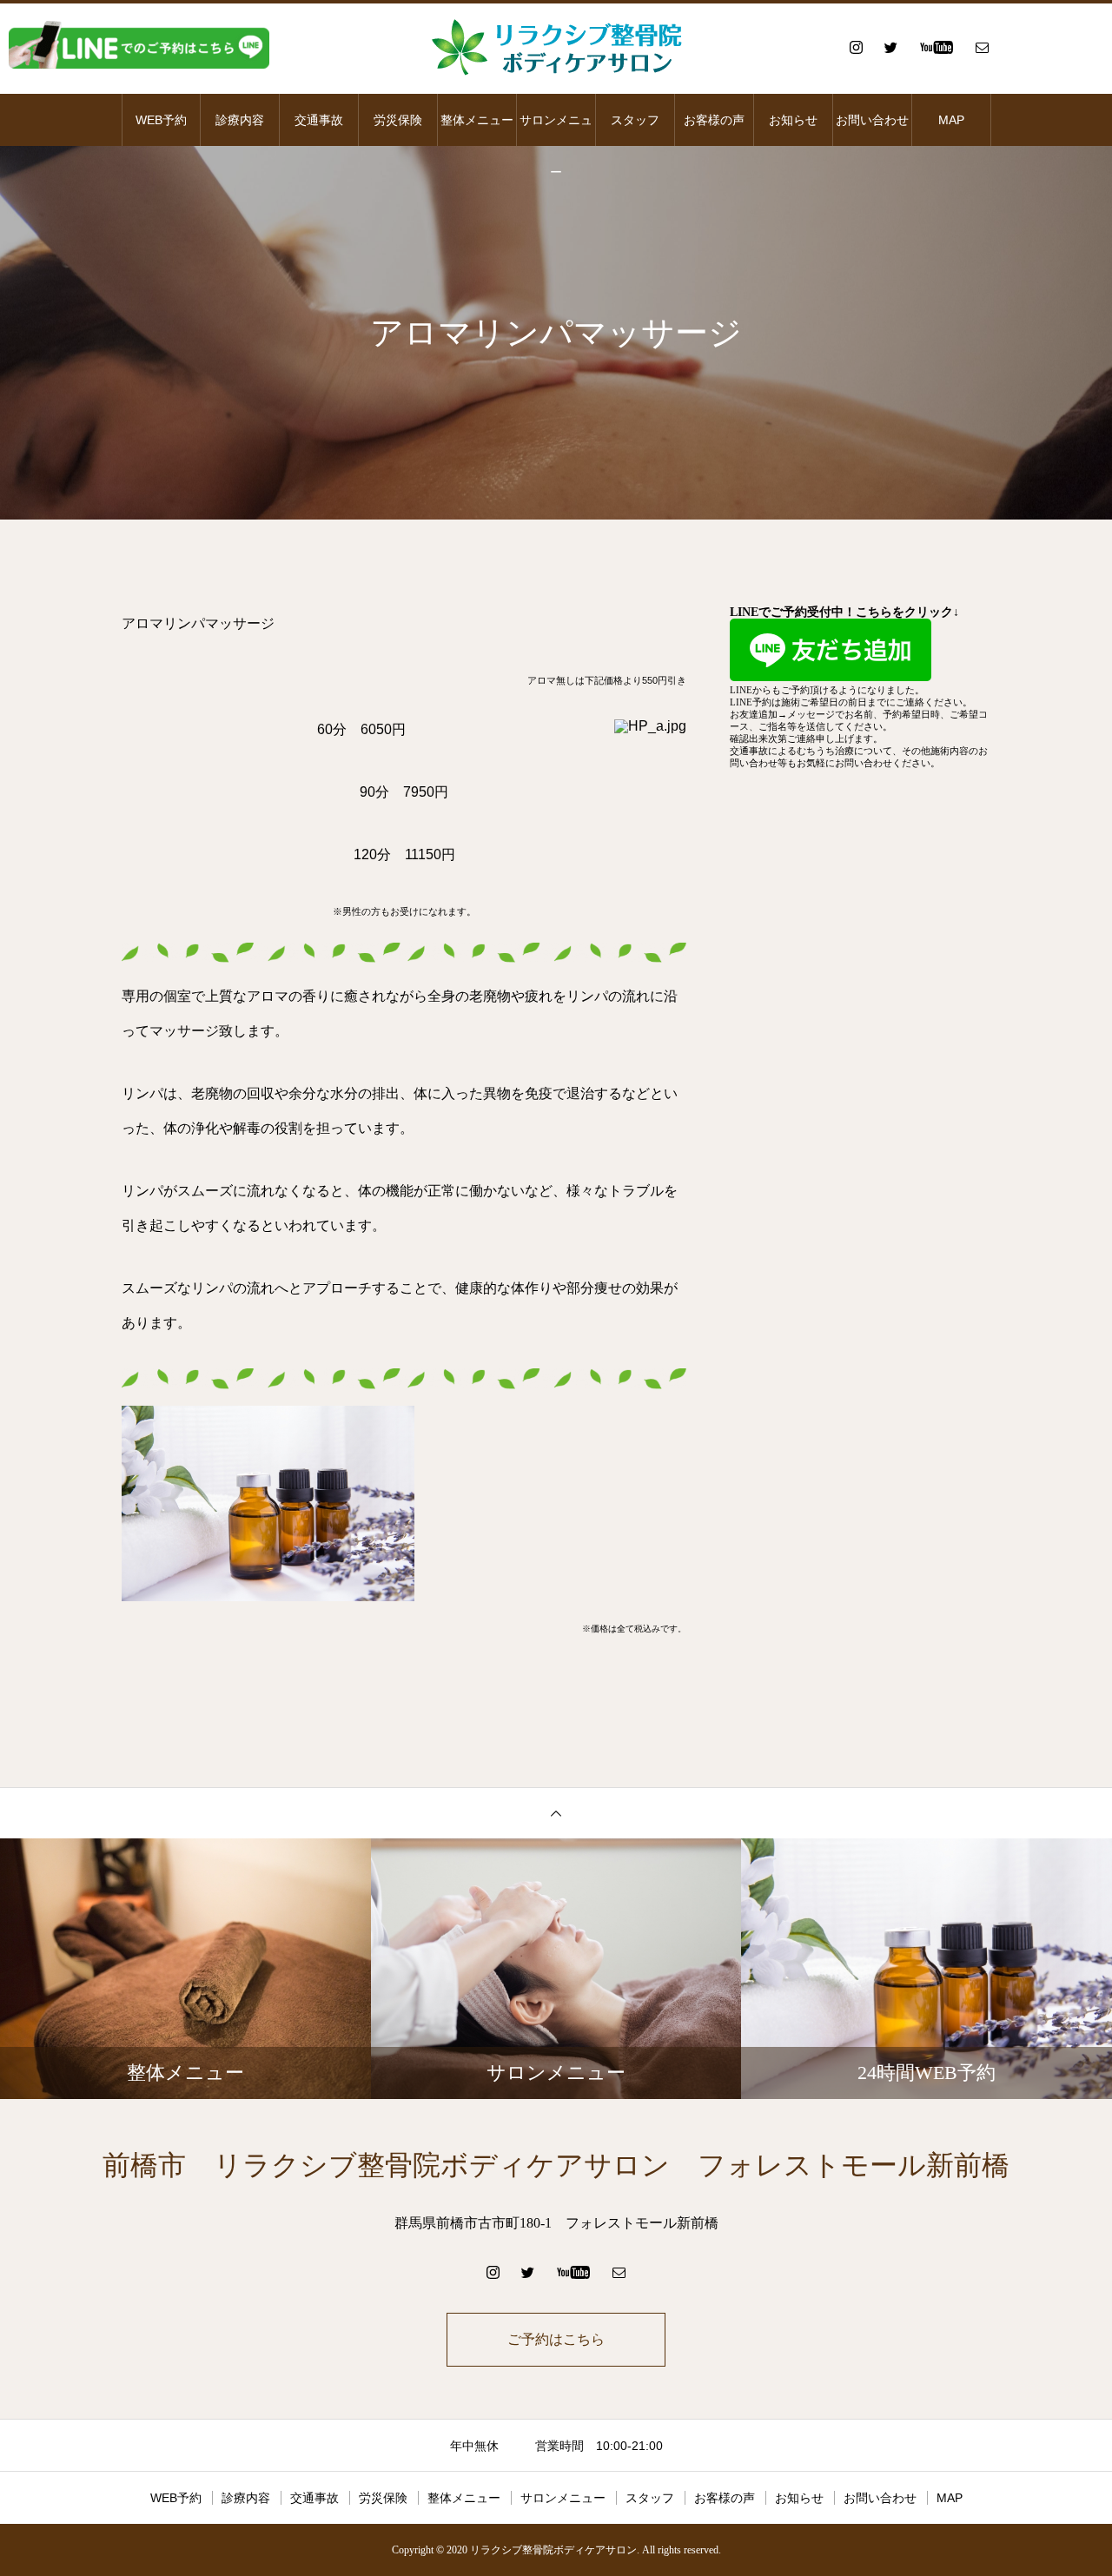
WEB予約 (161, 120)
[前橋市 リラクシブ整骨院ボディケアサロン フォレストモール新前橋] (556, 47)
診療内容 (240, 120)
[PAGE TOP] (556, 1813)
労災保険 (398, 120)
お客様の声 (714, 120)
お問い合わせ (872, 120)
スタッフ (635, 120)
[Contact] (982, 47)
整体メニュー (477, 120)
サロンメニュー (556, 129)
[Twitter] (890, 47)
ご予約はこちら (556, 2339)
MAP (951, 120)
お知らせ (793, 120)
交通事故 (319, 120)
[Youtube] (936, 47)
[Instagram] (856, 47)
